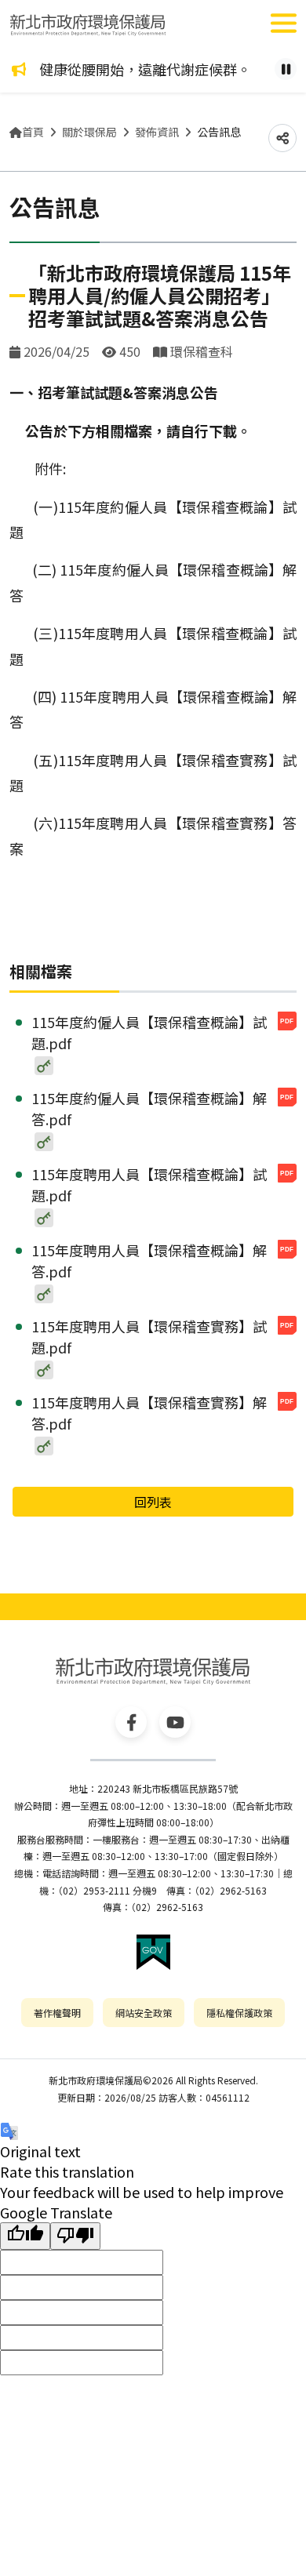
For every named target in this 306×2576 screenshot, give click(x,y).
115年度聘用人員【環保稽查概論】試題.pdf (149, 1184)
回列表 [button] (153, 1502)
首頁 (33, 132)
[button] (282, 138)
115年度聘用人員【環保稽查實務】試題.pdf (149, 1337)
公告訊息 (219, 132)
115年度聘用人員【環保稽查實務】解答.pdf (149, 1413)
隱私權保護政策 (239, 2013)
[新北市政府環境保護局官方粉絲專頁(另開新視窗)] (131, 1722)
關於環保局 (89, 132)
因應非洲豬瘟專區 (103, 69)
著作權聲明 (57, 2013)
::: (58, 1642)
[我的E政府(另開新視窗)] (153, 1952)
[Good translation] (25, 2236)
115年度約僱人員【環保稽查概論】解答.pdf (149, 1108)
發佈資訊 (157, 132)
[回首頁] (88, 23)
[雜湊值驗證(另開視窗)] (44, 1066)
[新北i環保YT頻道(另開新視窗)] (175, 1722)
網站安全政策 (144, 2013)
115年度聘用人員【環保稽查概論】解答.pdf (149, 1261)
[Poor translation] (75, 2236)
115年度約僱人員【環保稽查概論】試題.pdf (149, 1032)
